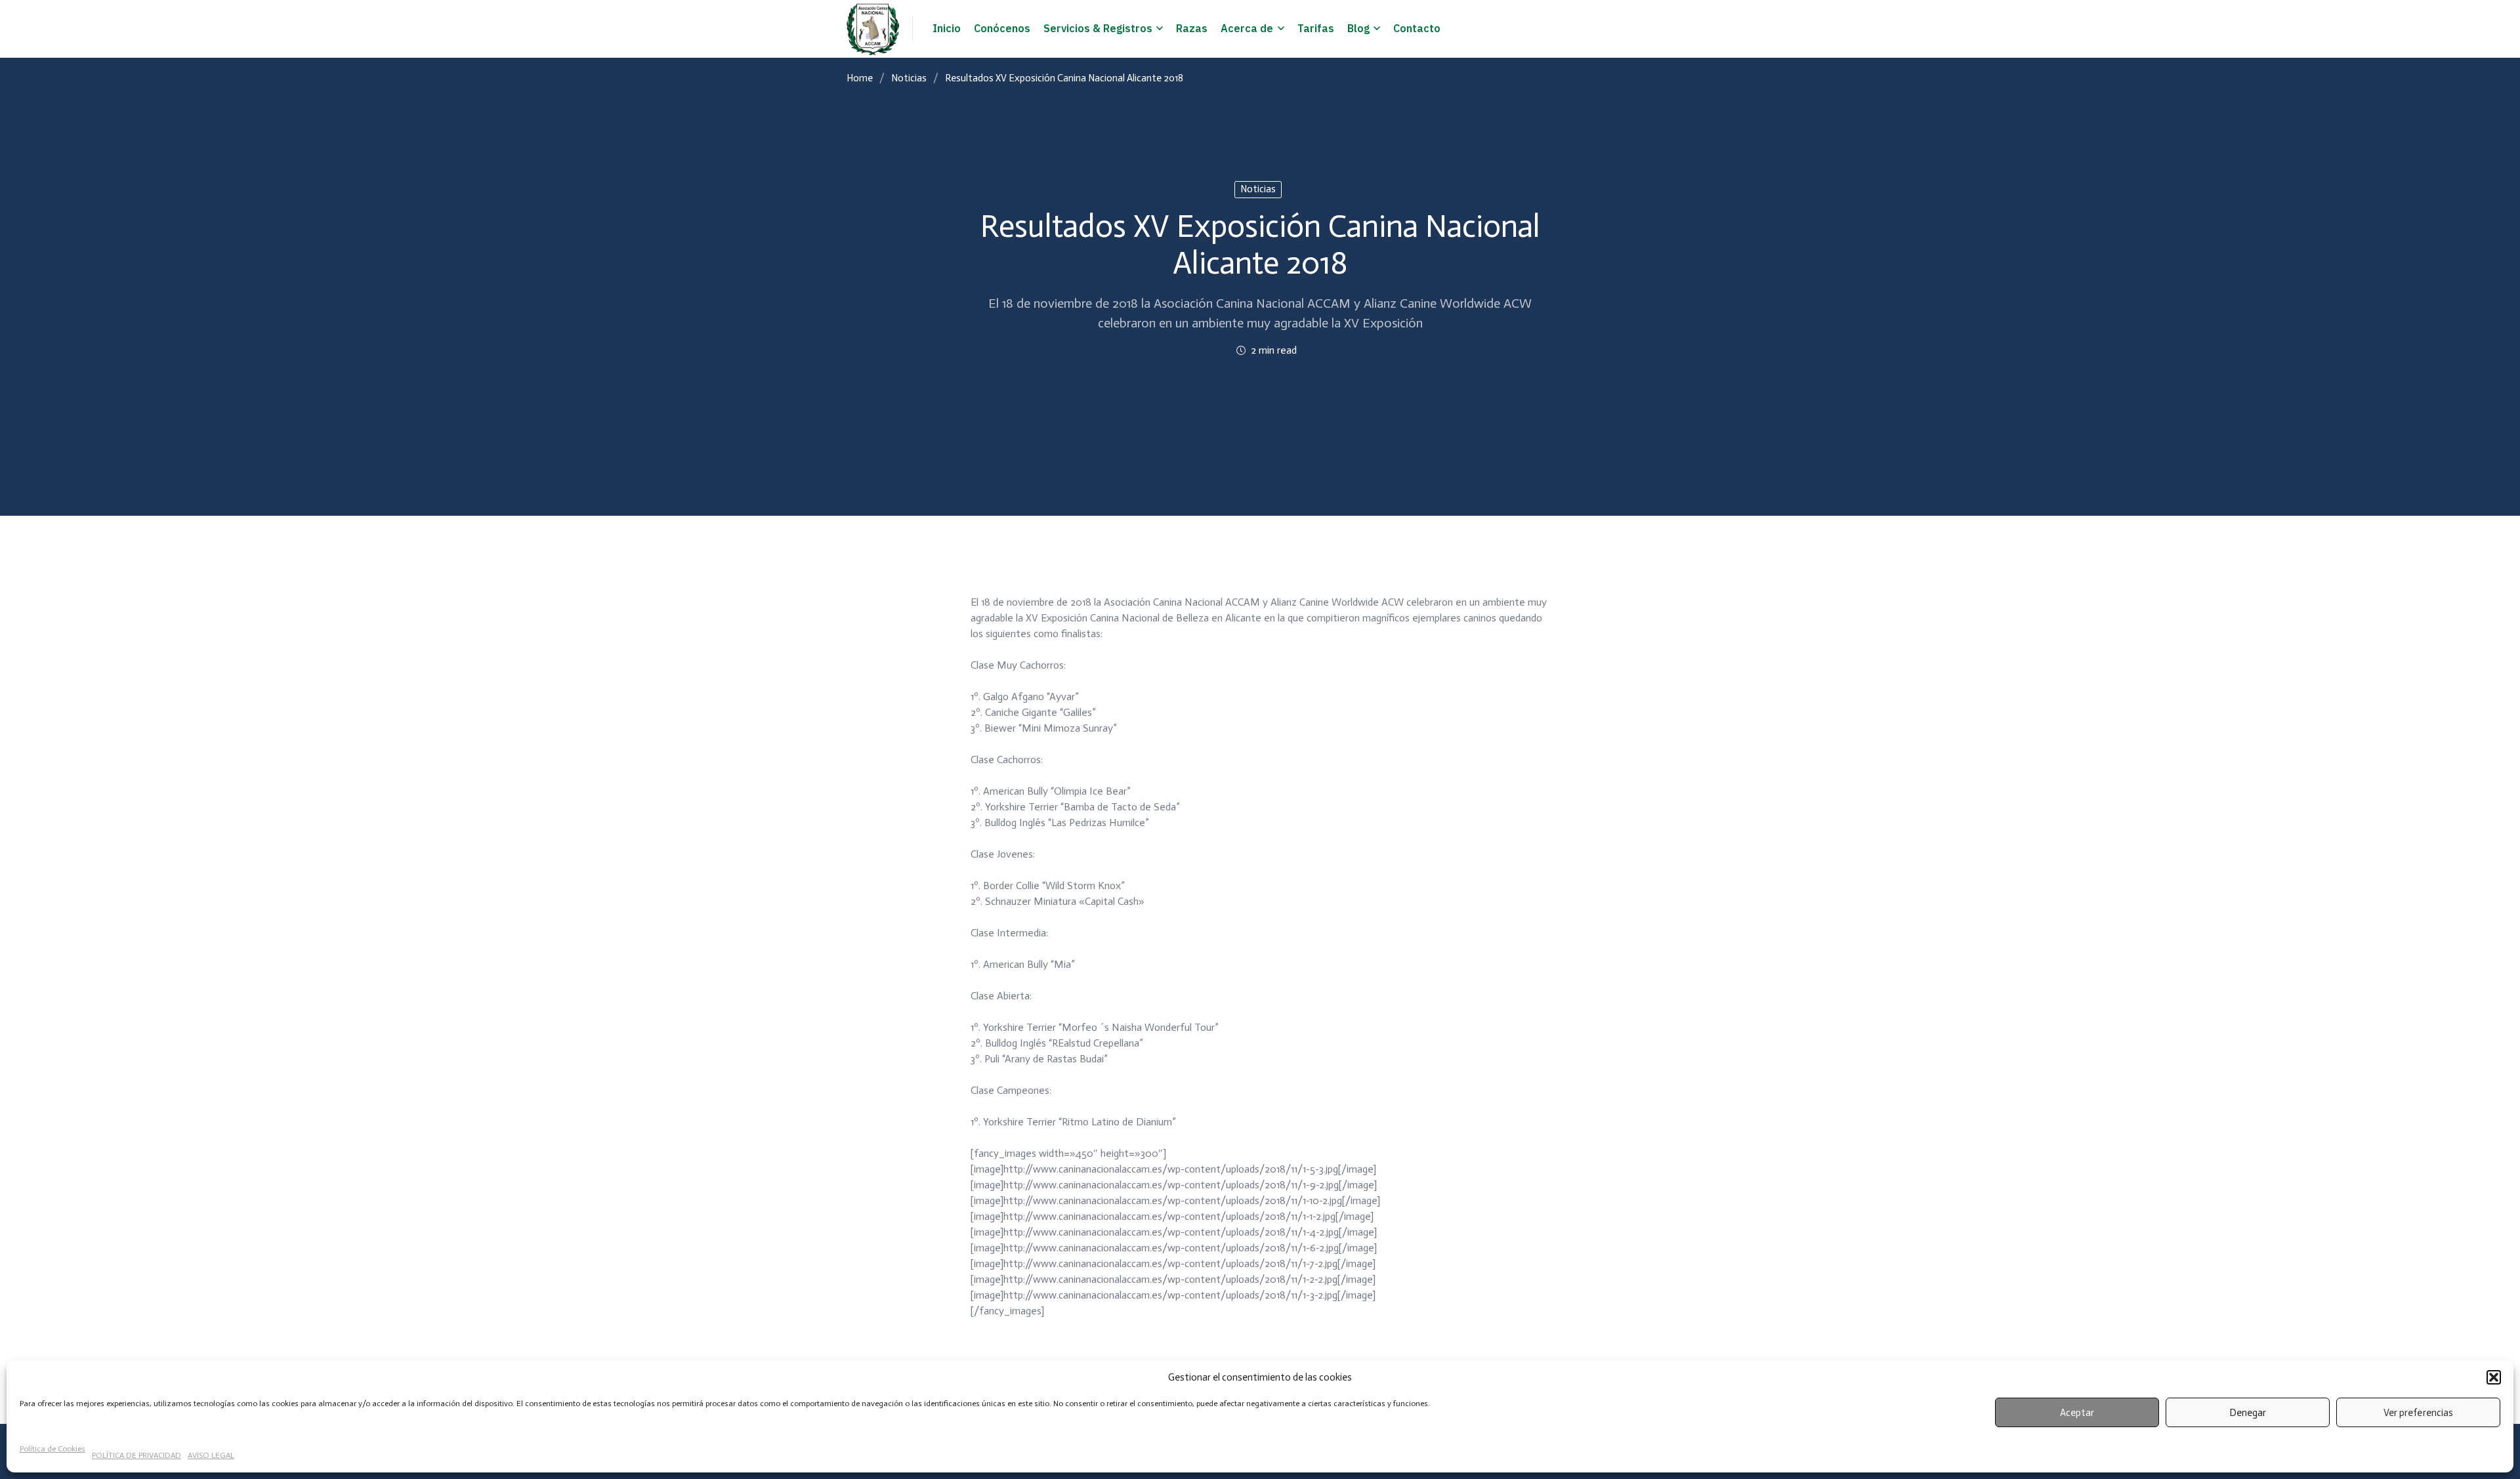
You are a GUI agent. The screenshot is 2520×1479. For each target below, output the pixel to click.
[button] (2494, 1377)
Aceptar (2077, 1413)
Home (860, 78)
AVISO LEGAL (211, 1455)
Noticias (909, 78)
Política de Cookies (52, 1449)
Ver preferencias (2418, 1413)
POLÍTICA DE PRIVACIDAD (136, 1455)
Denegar (2248, 1413)
